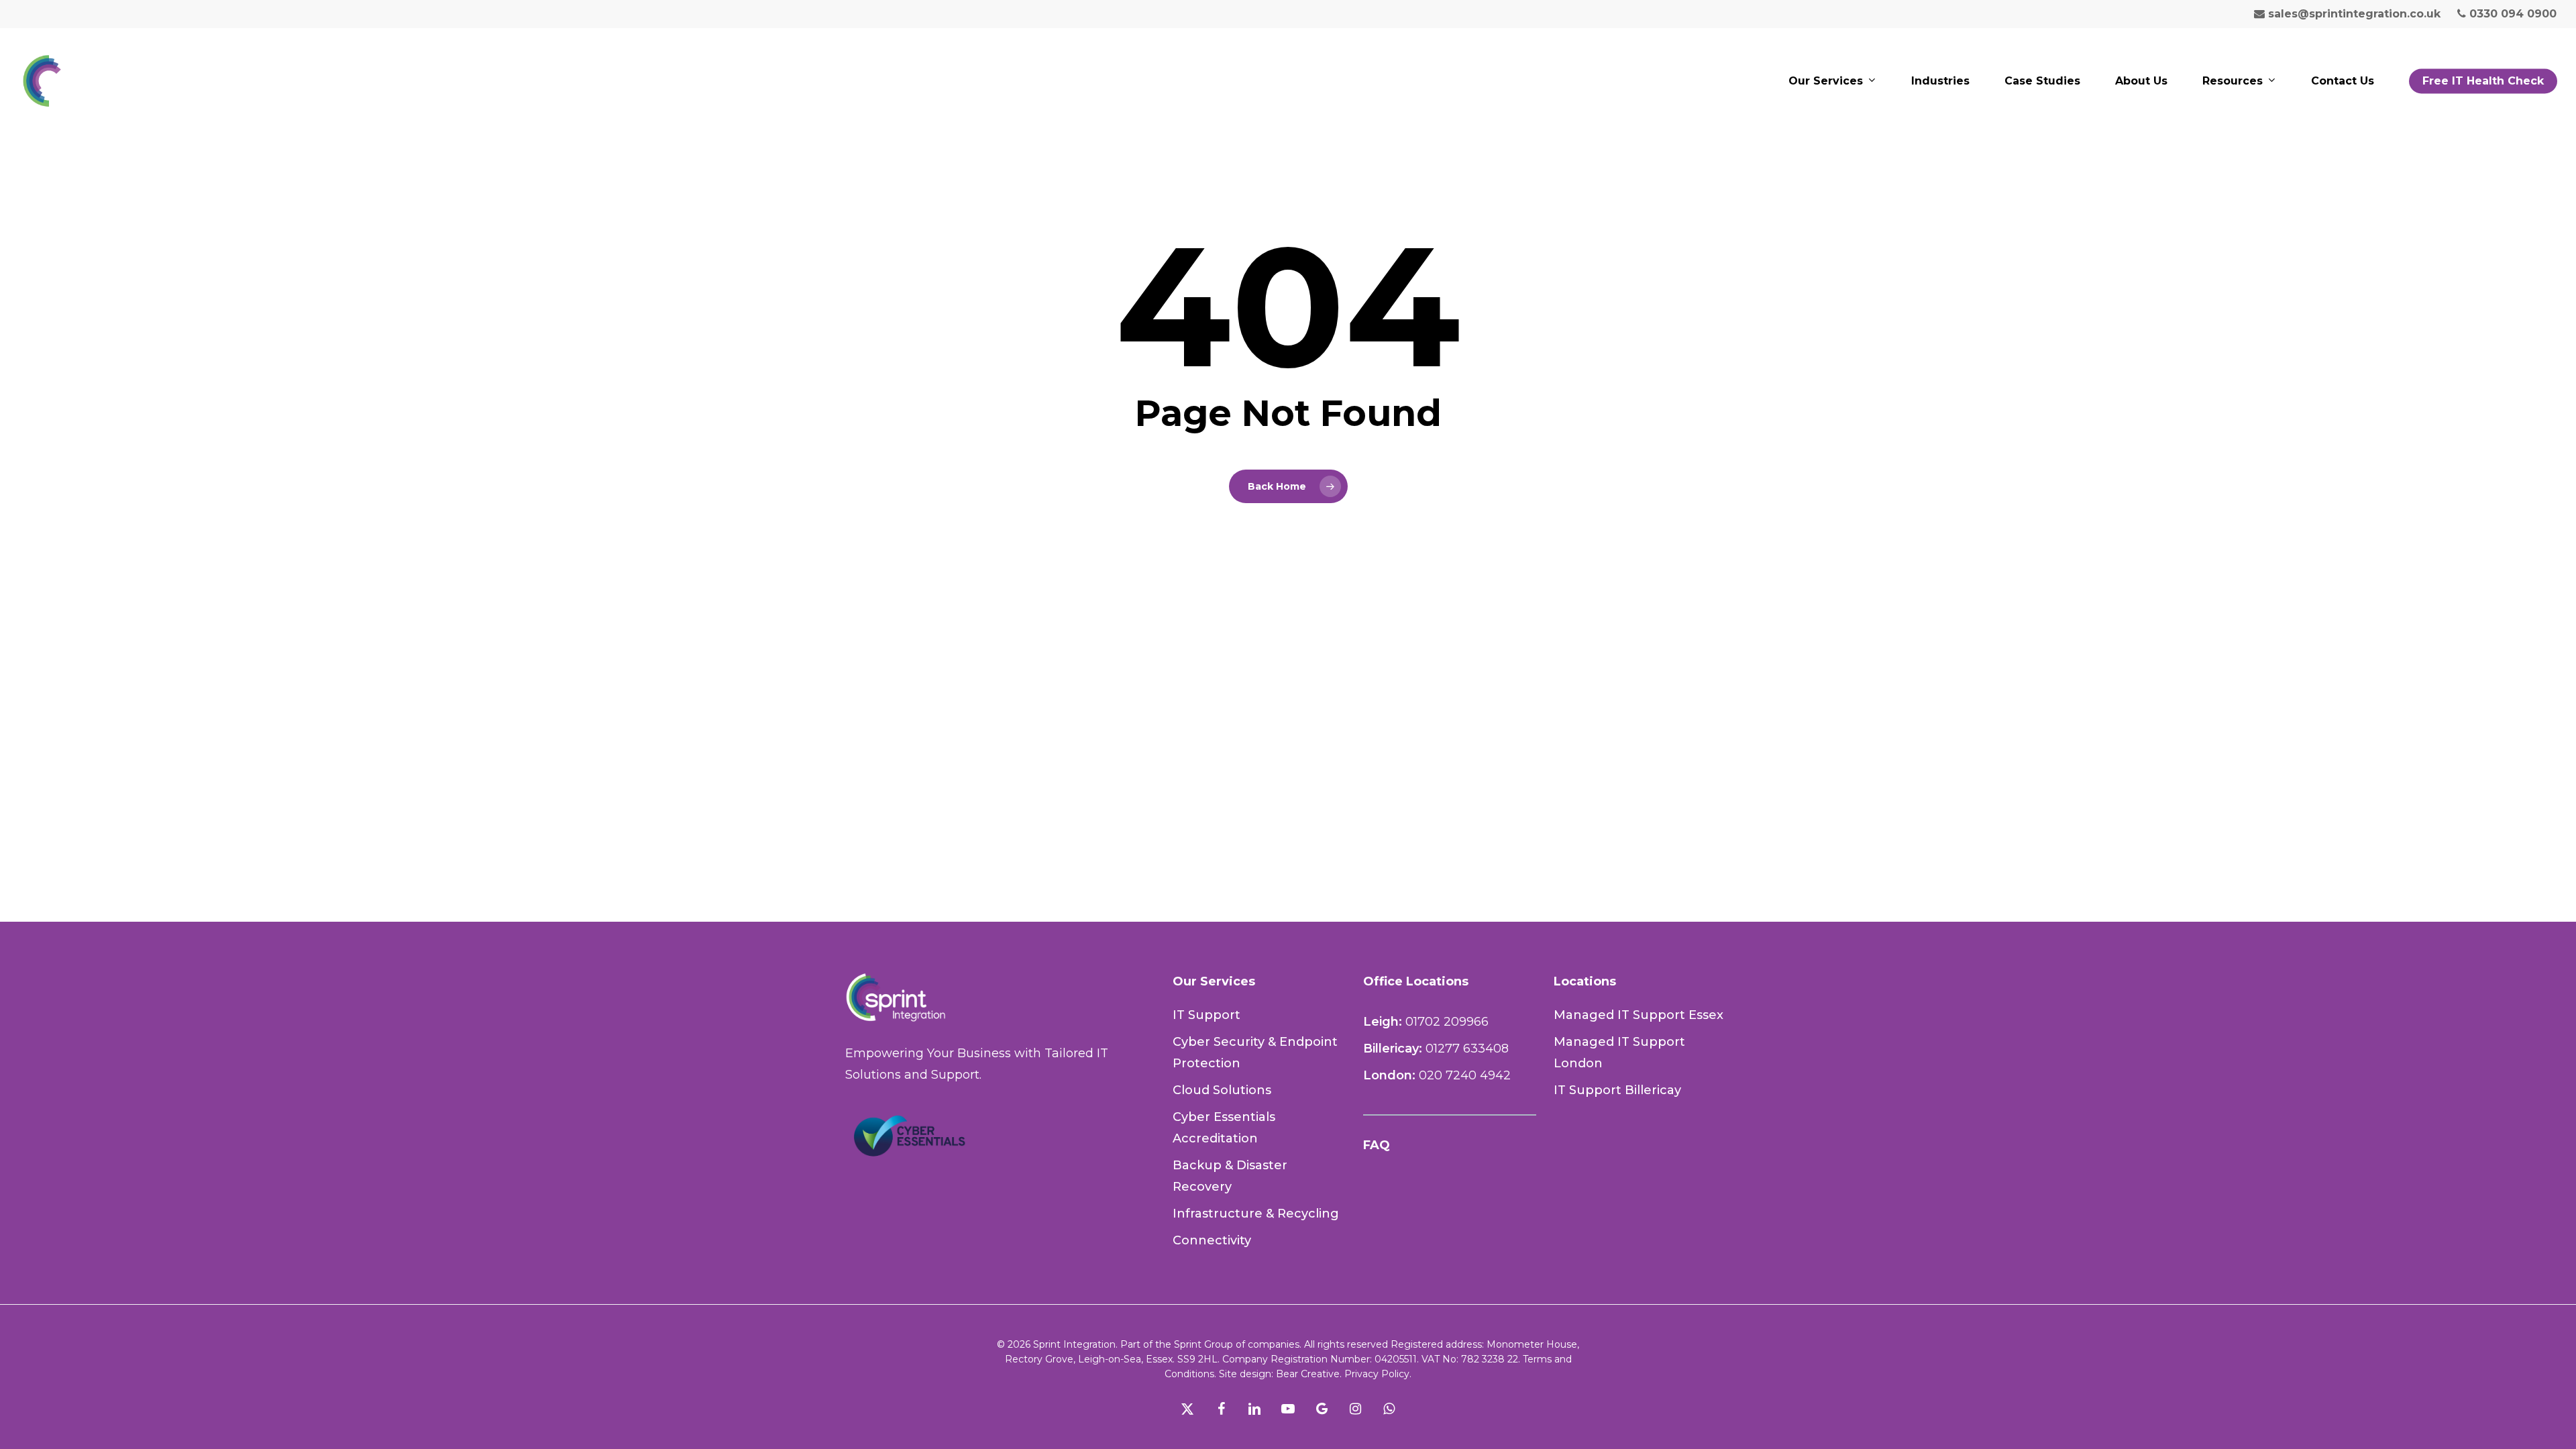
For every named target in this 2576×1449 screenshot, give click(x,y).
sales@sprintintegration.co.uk (2353, 14)
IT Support (1206, 1015)
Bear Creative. (1309, 1374)
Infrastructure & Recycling (1256, 1214)
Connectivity (1212, 1240)
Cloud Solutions (1222, 1090)
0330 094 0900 (2511, 14)
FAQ (1377, 1145)
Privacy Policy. (1377, 1374)
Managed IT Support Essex (1639, 1015)
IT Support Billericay (1617, 1090)
